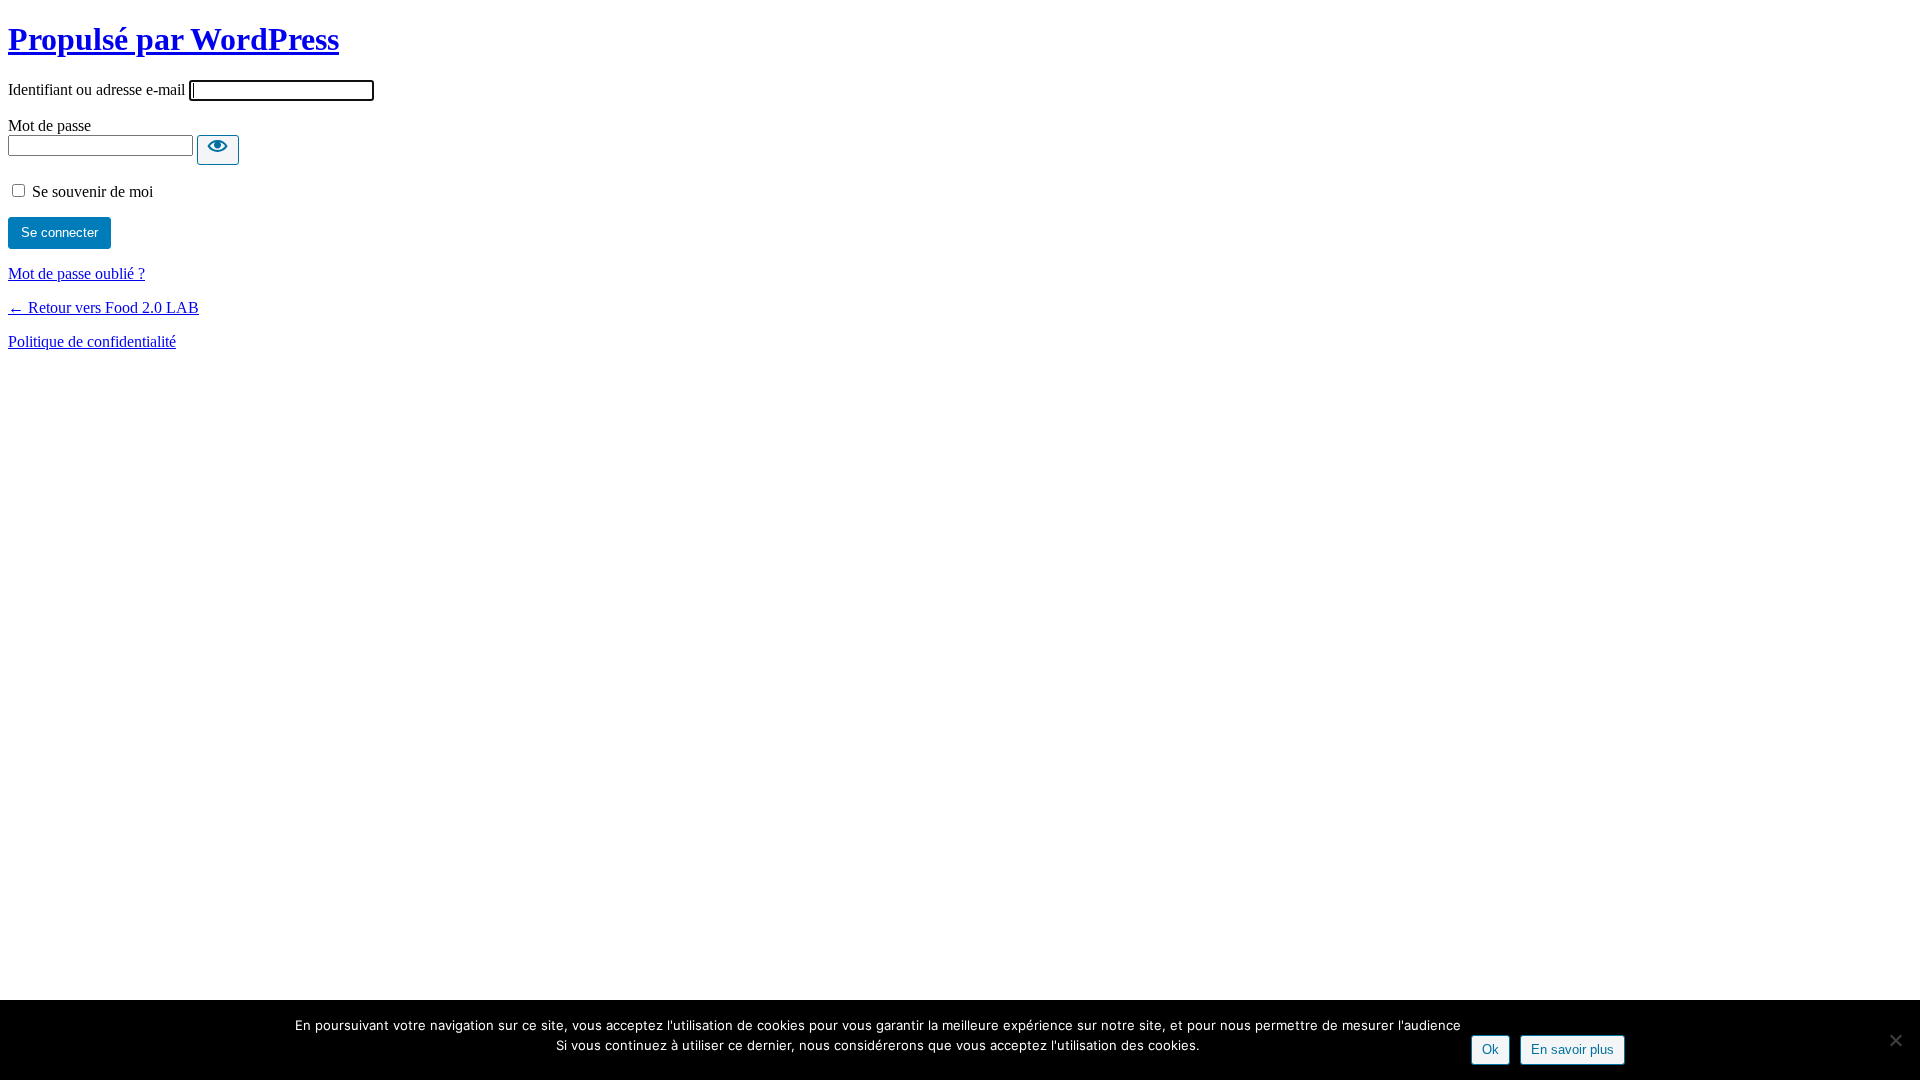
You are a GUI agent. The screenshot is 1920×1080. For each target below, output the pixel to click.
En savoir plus (1572, 1049)
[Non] (1895, 1040)
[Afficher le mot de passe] (218, 150)
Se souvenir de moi (92, 191)
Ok (1490, 1049)
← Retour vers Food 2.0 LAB (103, 307)
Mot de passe (49, 125)
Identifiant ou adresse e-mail (96, 89)
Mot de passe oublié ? (76, 273)
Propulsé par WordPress (173, 39)
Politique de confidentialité (92, 341)
